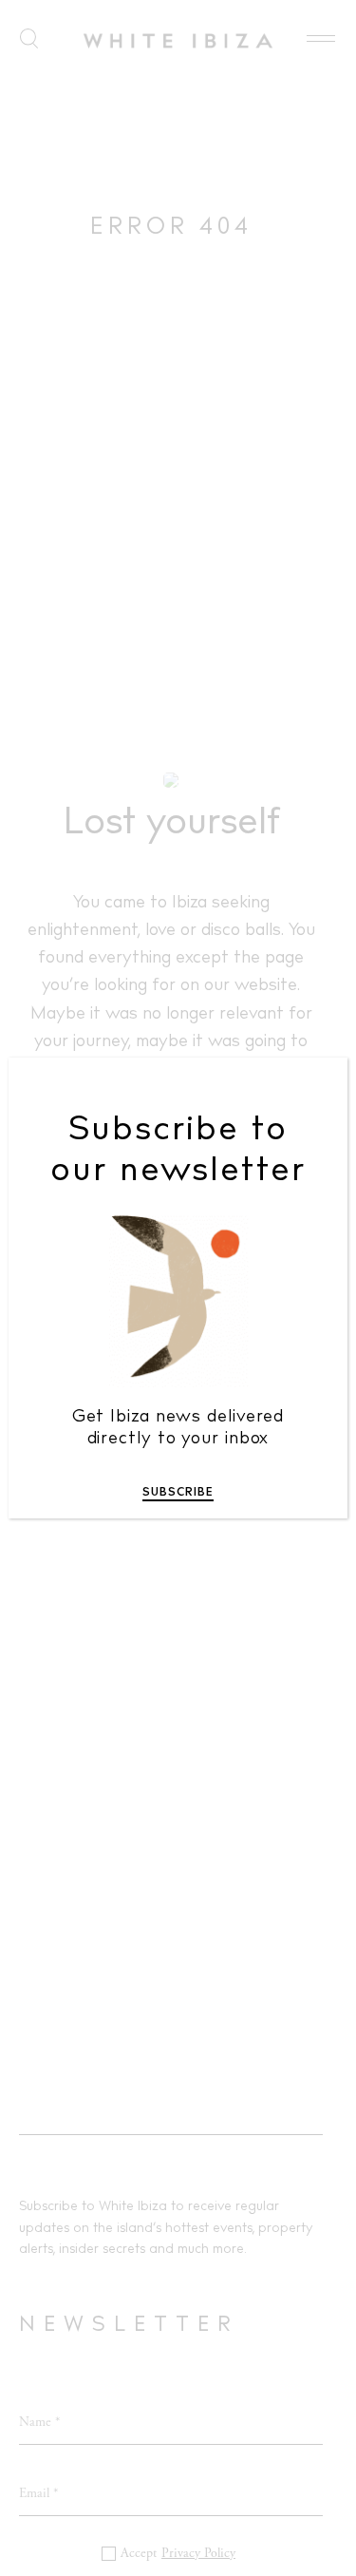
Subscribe (178, 1493)
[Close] (320, 1086)
